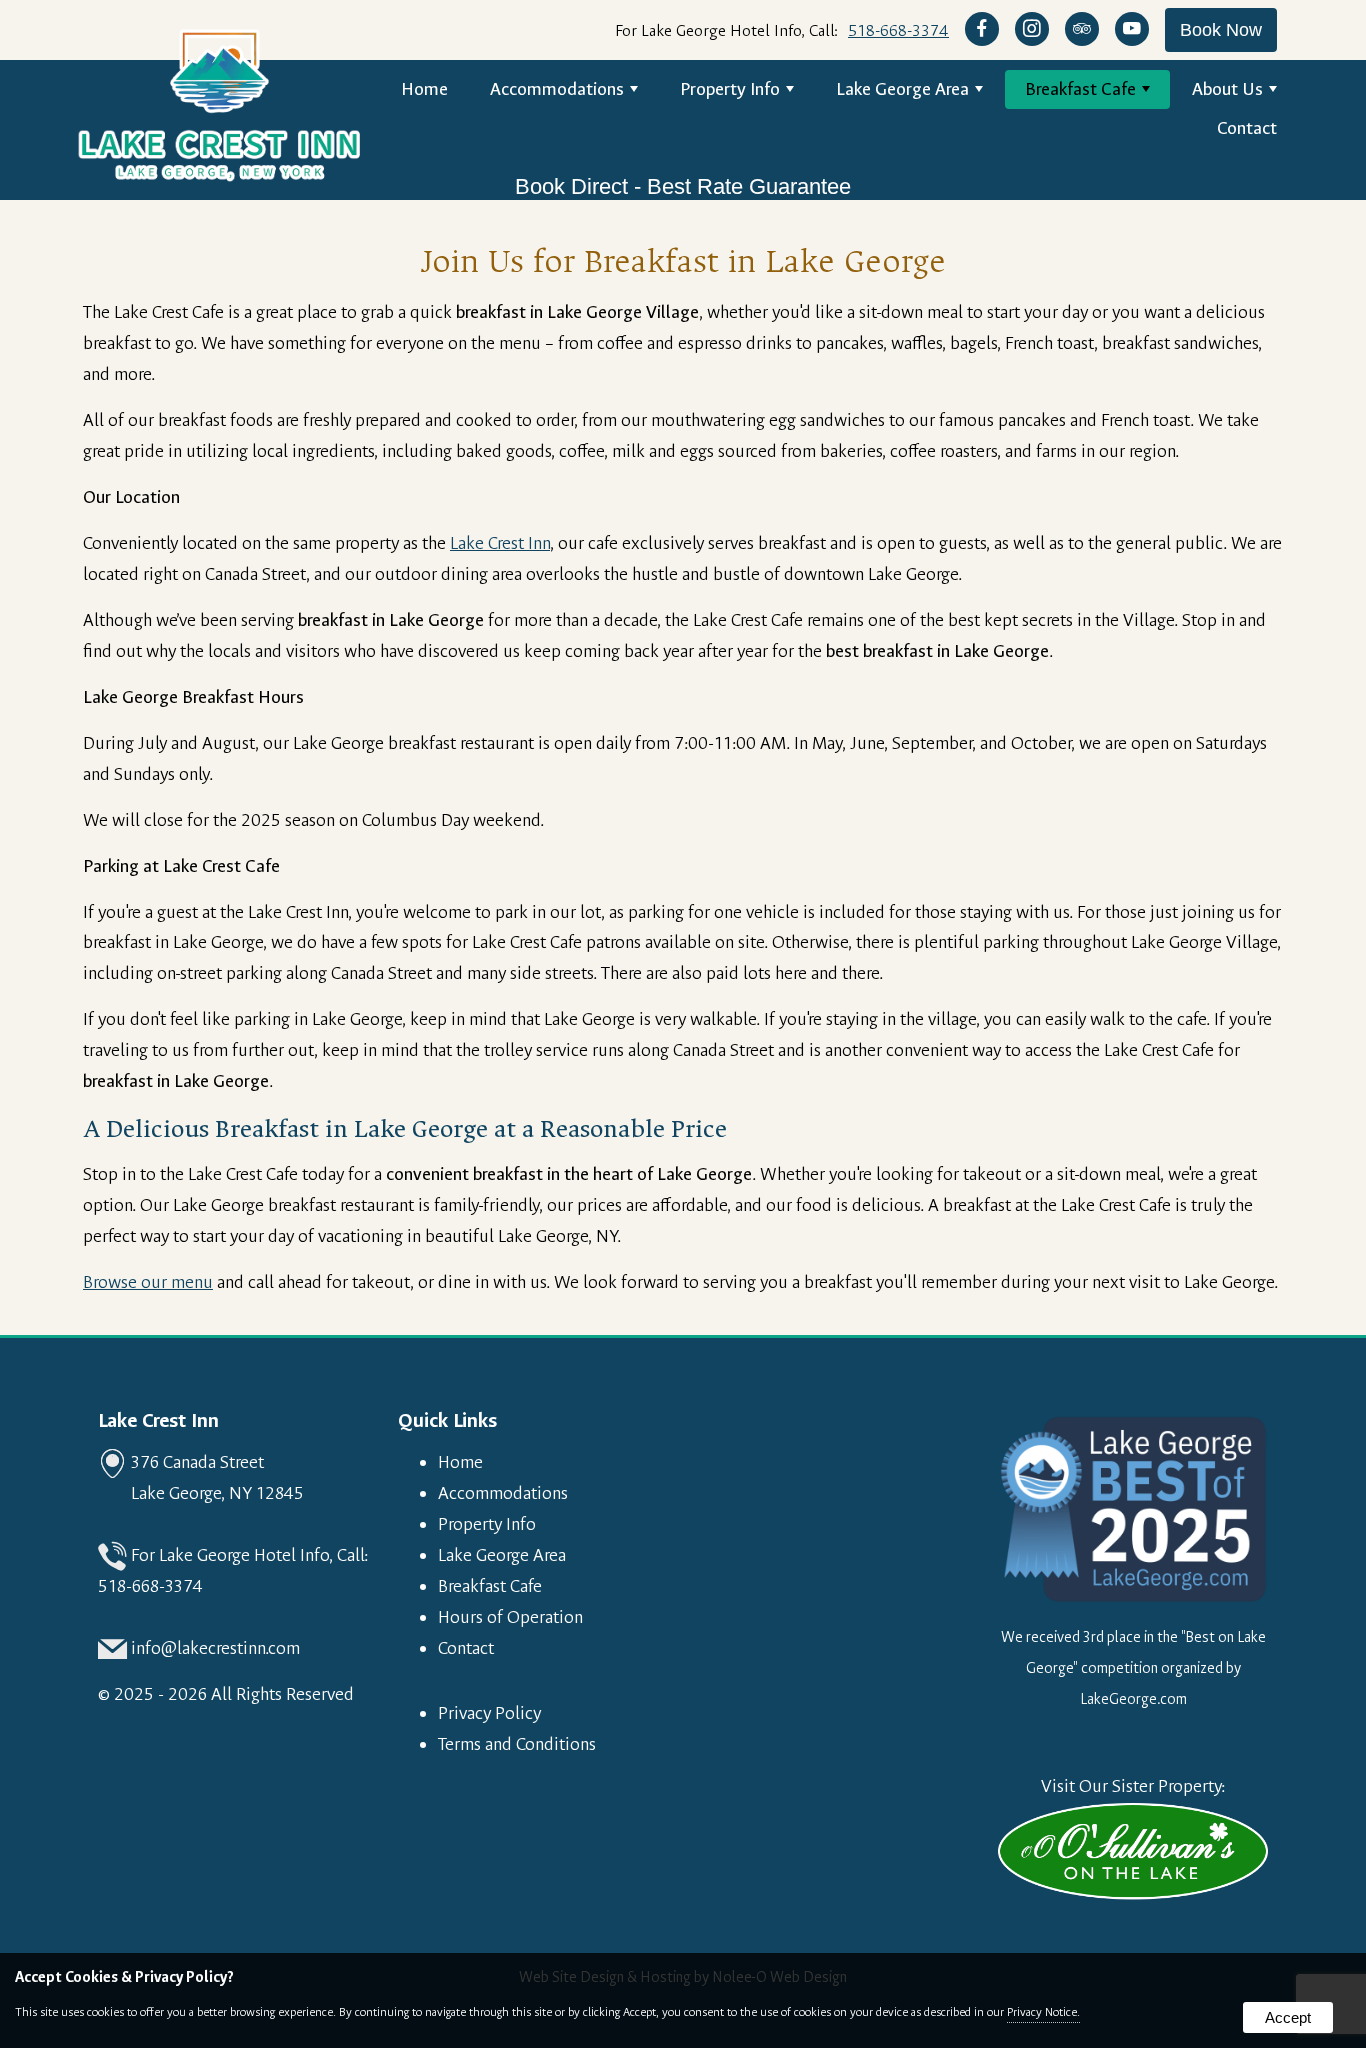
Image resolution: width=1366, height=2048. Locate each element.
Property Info (730, 89)
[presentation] (982, 30)
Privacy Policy (489, 1713)
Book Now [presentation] (1221, 30)
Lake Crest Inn (500, 543)
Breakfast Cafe (1080, 89)
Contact (1247, 128)
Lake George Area (902, 89)
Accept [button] (1288, 2017)
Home (424, 89)
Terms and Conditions (517, 1744)
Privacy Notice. (1043, 2012)
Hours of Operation (510, 1617)
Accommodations (557, 89)
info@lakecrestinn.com (215, 1648)
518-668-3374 (898, 30)
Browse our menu (148, 1282)
